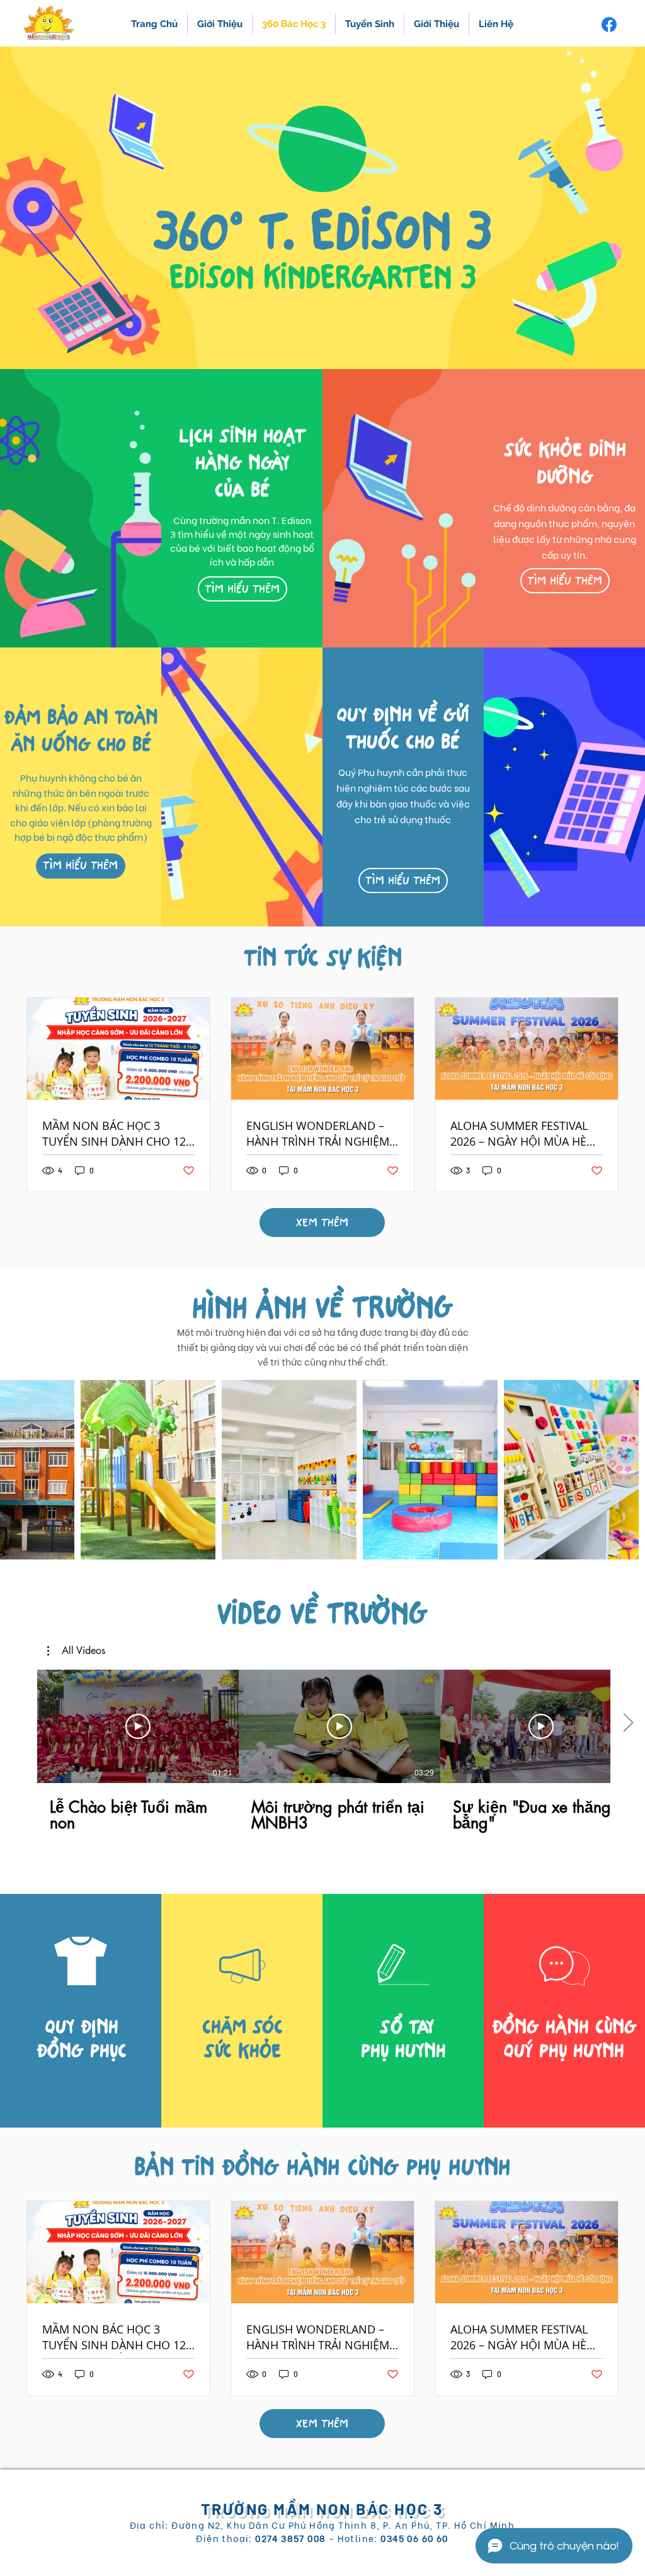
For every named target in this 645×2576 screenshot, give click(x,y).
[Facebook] (609, 25)
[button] (565, 581)
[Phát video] (138, 1726)
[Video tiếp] (628, 1724)
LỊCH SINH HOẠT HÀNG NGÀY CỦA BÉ (243, 463)
